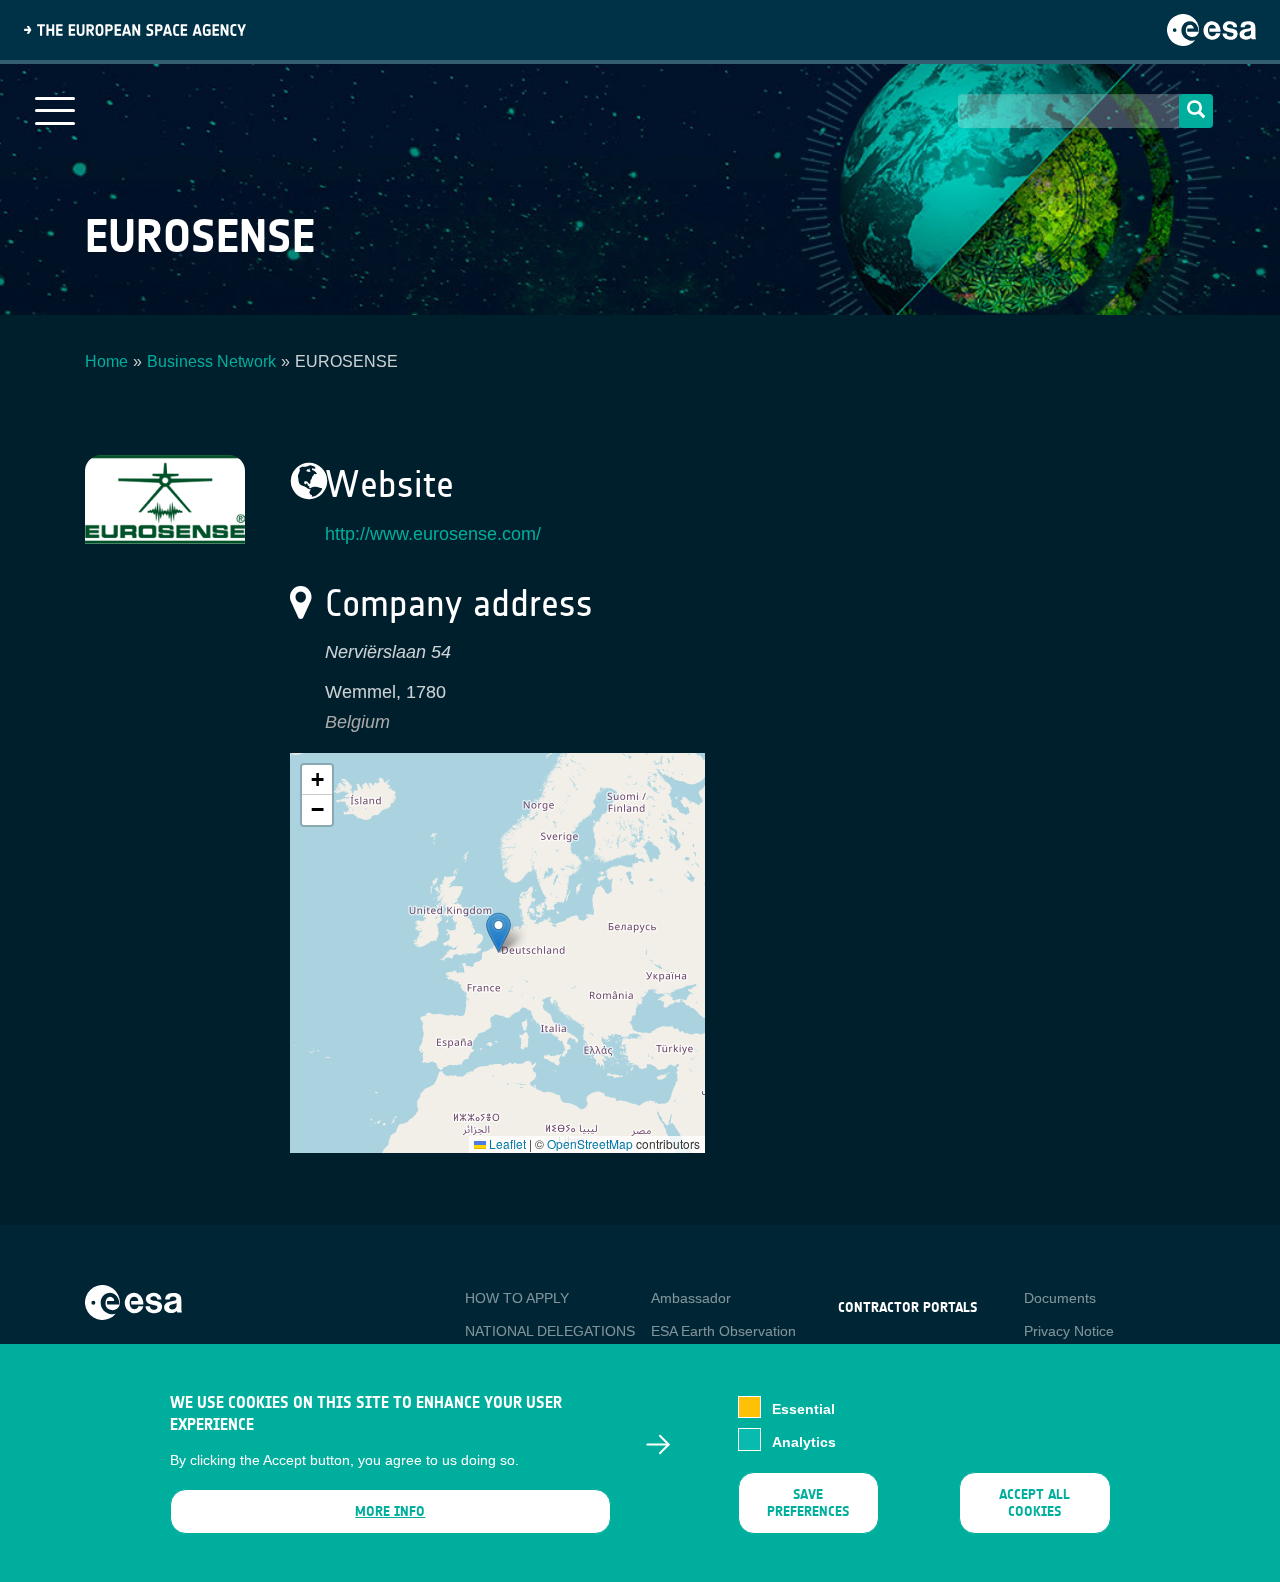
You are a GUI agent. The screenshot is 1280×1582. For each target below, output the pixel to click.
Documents (1060, 1298)
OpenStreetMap (590, 1143)
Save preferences (808, 1503)
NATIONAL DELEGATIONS (550, 1331)
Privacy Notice (1069, 1331)
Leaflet (506, 1143)
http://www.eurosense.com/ (433, 534)
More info (390, 1511)
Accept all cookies (1034, 1503)
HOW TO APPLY (517, 1298)
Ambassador (691, 1298)
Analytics (804, 1441)
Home (106, 361)
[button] (498, 932)
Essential (803, 1409)
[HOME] (133, 1301)
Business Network (211, 361)
